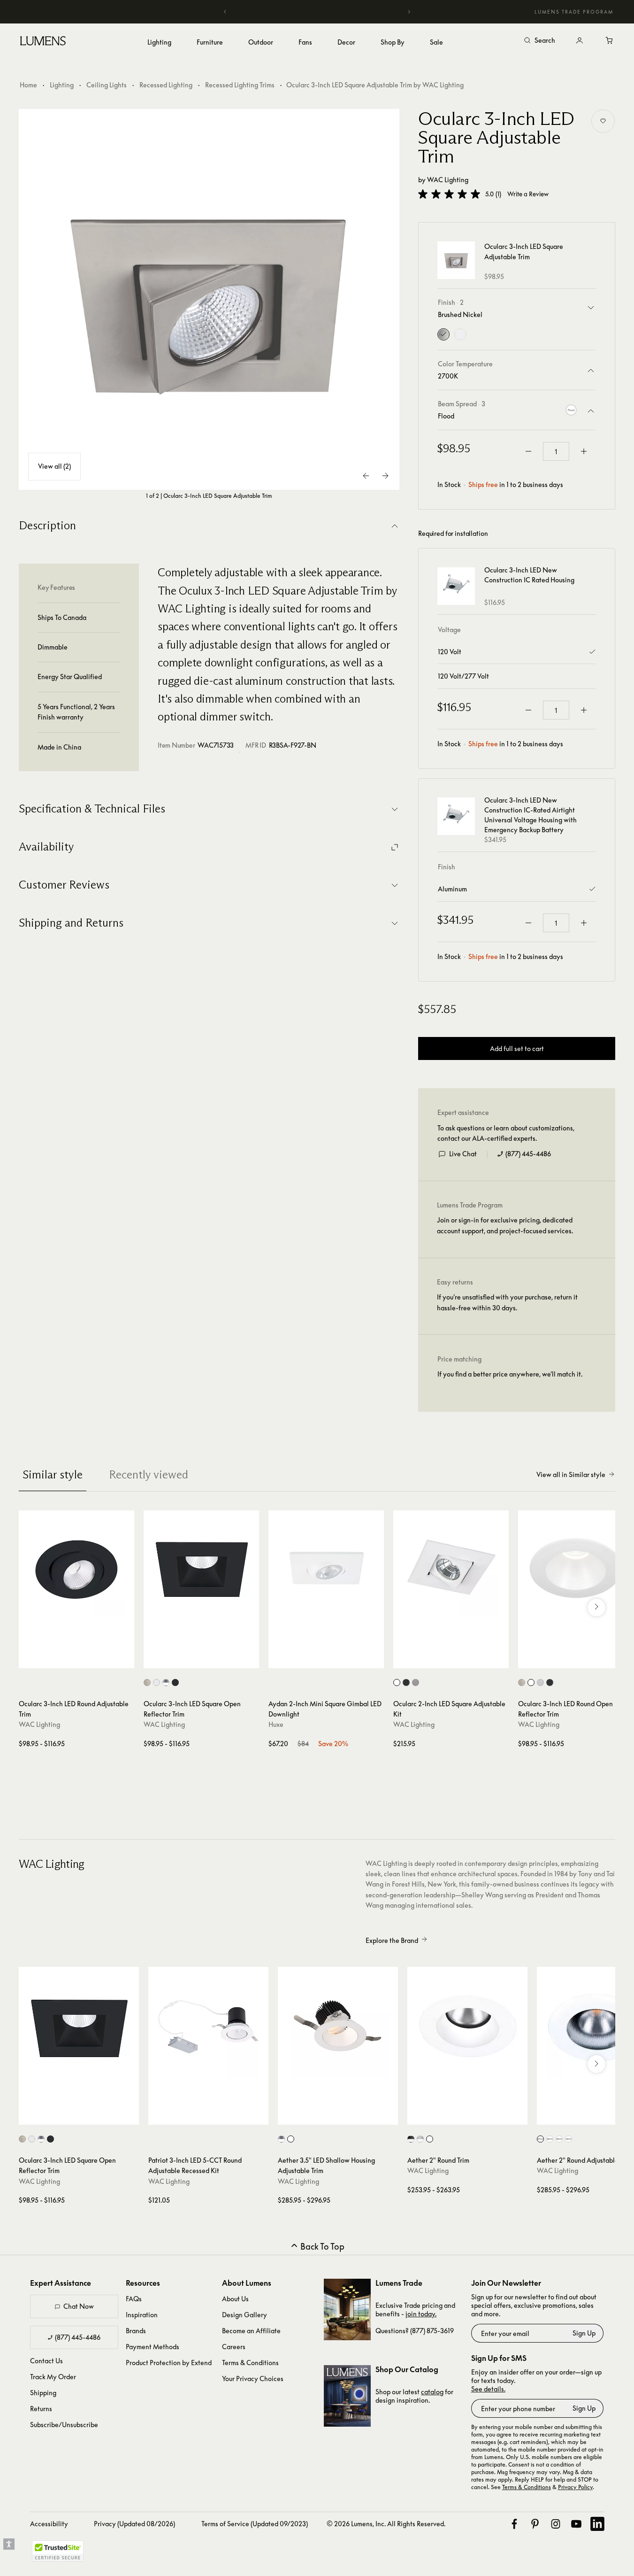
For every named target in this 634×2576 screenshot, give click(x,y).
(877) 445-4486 (528, 1154)
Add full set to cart (517, 1048)
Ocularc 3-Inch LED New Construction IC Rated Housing (529, 575)
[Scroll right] (596, 1608)
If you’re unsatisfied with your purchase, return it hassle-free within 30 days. (507, 1302)
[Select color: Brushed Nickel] (147, 1683)
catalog (432, 2392)
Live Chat (463, 1154)
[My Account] (580, 41)
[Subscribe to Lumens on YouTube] (576, 2524)
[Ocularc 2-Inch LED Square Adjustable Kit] (451, 1568)
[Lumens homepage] (43, 42)
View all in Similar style (571, 1474)
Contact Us (46, 2361)
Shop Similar (83, 1659)
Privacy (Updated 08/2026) (134, 2524)
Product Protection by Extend (169, 2363)
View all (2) (54, 467)
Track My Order (53, 2377)
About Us (235, 2299)
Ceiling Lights (107, 85)
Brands (136, 2331)
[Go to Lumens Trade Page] (347, 2309)
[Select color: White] (157, 1683)
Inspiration (142, 2315)
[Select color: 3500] (559, 2139)
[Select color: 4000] (569, 2139)
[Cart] (610, 41)
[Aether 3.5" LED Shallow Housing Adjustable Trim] (338, 2027)
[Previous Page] (367, 476)
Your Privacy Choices (253, 2379)
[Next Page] (385, 476)
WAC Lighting (448, 180)
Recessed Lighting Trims (240, 85)
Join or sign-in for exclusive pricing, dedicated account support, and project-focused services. (505, 1225)
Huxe (276, 1724)
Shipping (43, 2393)
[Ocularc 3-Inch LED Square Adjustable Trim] (209, 300)
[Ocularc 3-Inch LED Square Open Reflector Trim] (201, 1568)
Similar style (53, 1474)
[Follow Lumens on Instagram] (556, 2524)
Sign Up (584, 2333)
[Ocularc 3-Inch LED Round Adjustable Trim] (76, 1568)
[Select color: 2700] (540, 2139)
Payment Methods (153, 2347)
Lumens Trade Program (574, 12)
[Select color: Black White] (411, 2139)
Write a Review (528, 194)
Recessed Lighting (166, 85)
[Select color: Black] (175, 1683)
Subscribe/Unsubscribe (64, 2425)
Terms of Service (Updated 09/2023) (255, 2524)
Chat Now (79, 2306)
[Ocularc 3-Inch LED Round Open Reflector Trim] (576, 1568)
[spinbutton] (556, 451)
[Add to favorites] (603, 121)
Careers (234, 2347)
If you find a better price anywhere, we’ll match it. (510, 1374)
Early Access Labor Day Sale (317, 12)
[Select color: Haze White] (166, 1683)
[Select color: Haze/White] (281, 2139)
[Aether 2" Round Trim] (467, 2027)
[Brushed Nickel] (443, 334)
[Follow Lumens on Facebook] (514, 2524)
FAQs (134, 2299)
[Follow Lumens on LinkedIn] (597, 2524)
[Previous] (225, 12)
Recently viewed (149, 1474)
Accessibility (49, 2524)
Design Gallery (244, 2315)
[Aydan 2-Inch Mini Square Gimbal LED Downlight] (326, 1568)
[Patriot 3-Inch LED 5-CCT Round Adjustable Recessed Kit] (208, 2027)
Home (28, 85)
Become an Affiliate (251, 2331)
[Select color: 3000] (550, 2139)
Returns (41, 2409)
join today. (421, 2314)
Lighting (62, 85)
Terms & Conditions (250, 2363)
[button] (449, 194)
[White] (460, 334)
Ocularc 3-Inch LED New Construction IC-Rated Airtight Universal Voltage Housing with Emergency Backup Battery (531, 815)
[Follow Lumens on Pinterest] (535, 2524)
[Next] (409, 12)
